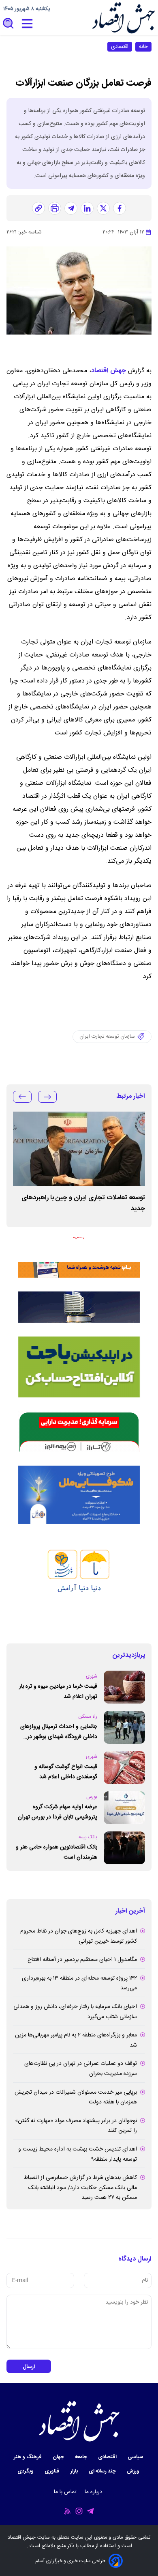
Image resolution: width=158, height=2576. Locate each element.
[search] (9, 24)
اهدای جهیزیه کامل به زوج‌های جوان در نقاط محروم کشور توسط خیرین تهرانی (79, 1936)
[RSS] (68, 2511)
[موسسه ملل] (79, 1495)
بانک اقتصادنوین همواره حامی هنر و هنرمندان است (57, 1852)
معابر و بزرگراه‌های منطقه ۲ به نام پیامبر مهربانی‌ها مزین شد (76, 2040)
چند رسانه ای (103, 2471)
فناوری (53, 2471)
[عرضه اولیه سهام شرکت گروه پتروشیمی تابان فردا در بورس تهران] (124, 1808)
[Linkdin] (87, 208)
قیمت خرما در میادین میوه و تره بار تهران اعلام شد (58, 1692)
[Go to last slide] (47, 1097)
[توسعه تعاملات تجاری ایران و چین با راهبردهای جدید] (79, 1149)
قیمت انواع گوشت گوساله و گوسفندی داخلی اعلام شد (66, 1772)
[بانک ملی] (79, 1257)
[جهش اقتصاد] (123, 18)
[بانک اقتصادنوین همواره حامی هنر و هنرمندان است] (124, 1848)
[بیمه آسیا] (79, 1307)
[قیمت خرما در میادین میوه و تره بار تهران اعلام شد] (124, 1687)
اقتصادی (120, 47)
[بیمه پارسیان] (79, 1584)
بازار (75, 2471)
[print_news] (55, 208)
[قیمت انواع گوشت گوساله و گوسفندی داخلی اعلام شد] (124, 1767)
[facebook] (120, 208)
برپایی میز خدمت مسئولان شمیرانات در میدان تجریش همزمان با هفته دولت (76, 2098)
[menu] (27, 24)
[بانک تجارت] (79, 1367)
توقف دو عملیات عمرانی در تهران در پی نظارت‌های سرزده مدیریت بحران (81, 2069)
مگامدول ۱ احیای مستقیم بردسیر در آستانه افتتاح (82, 1960)
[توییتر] (103, 208)
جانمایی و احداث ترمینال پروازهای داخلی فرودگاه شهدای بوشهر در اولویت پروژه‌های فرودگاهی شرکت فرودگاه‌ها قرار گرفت (59, 1732)
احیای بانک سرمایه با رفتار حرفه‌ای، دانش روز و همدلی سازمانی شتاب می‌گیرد (75, 2012)
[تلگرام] (71, 208)
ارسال (29, 2367)
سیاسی (136, 2457)
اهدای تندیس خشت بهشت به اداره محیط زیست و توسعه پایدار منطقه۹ (78, 2154)
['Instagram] (79, 2511)
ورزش (134, 2471)
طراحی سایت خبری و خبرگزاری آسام (70, 2561)
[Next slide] (22, 1097)
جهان (59, 2457)
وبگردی (26, 2471)
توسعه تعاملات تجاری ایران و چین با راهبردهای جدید (83, 1203)
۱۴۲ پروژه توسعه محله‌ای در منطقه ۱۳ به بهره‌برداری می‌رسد (79, 1983)
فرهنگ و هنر (28, 2457)
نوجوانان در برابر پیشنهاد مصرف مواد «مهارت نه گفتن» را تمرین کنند (76, 2126)
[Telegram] (90, 2511)
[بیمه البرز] (79, 1432)
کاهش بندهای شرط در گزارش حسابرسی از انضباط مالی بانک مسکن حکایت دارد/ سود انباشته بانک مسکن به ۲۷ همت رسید (80, 2188)
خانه (143, 47)
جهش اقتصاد (109, 371)
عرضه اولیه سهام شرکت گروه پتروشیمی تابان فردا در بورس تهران (58, 1812)
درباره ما (94, 2492)
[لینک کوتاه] (38, 208)
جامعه (82, 2457)
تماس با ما (66, 2492)
